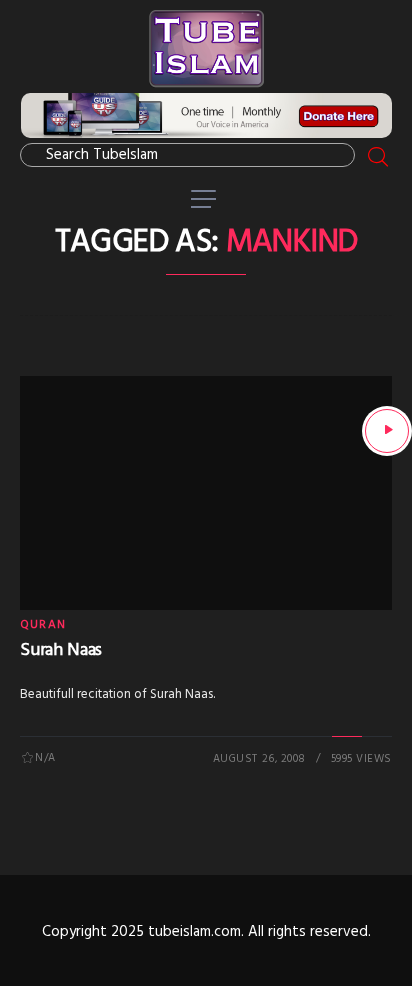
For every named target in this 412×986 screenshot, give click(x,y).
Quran (43, 625)
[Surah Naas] (387, 431)
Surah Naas (61, 650)
